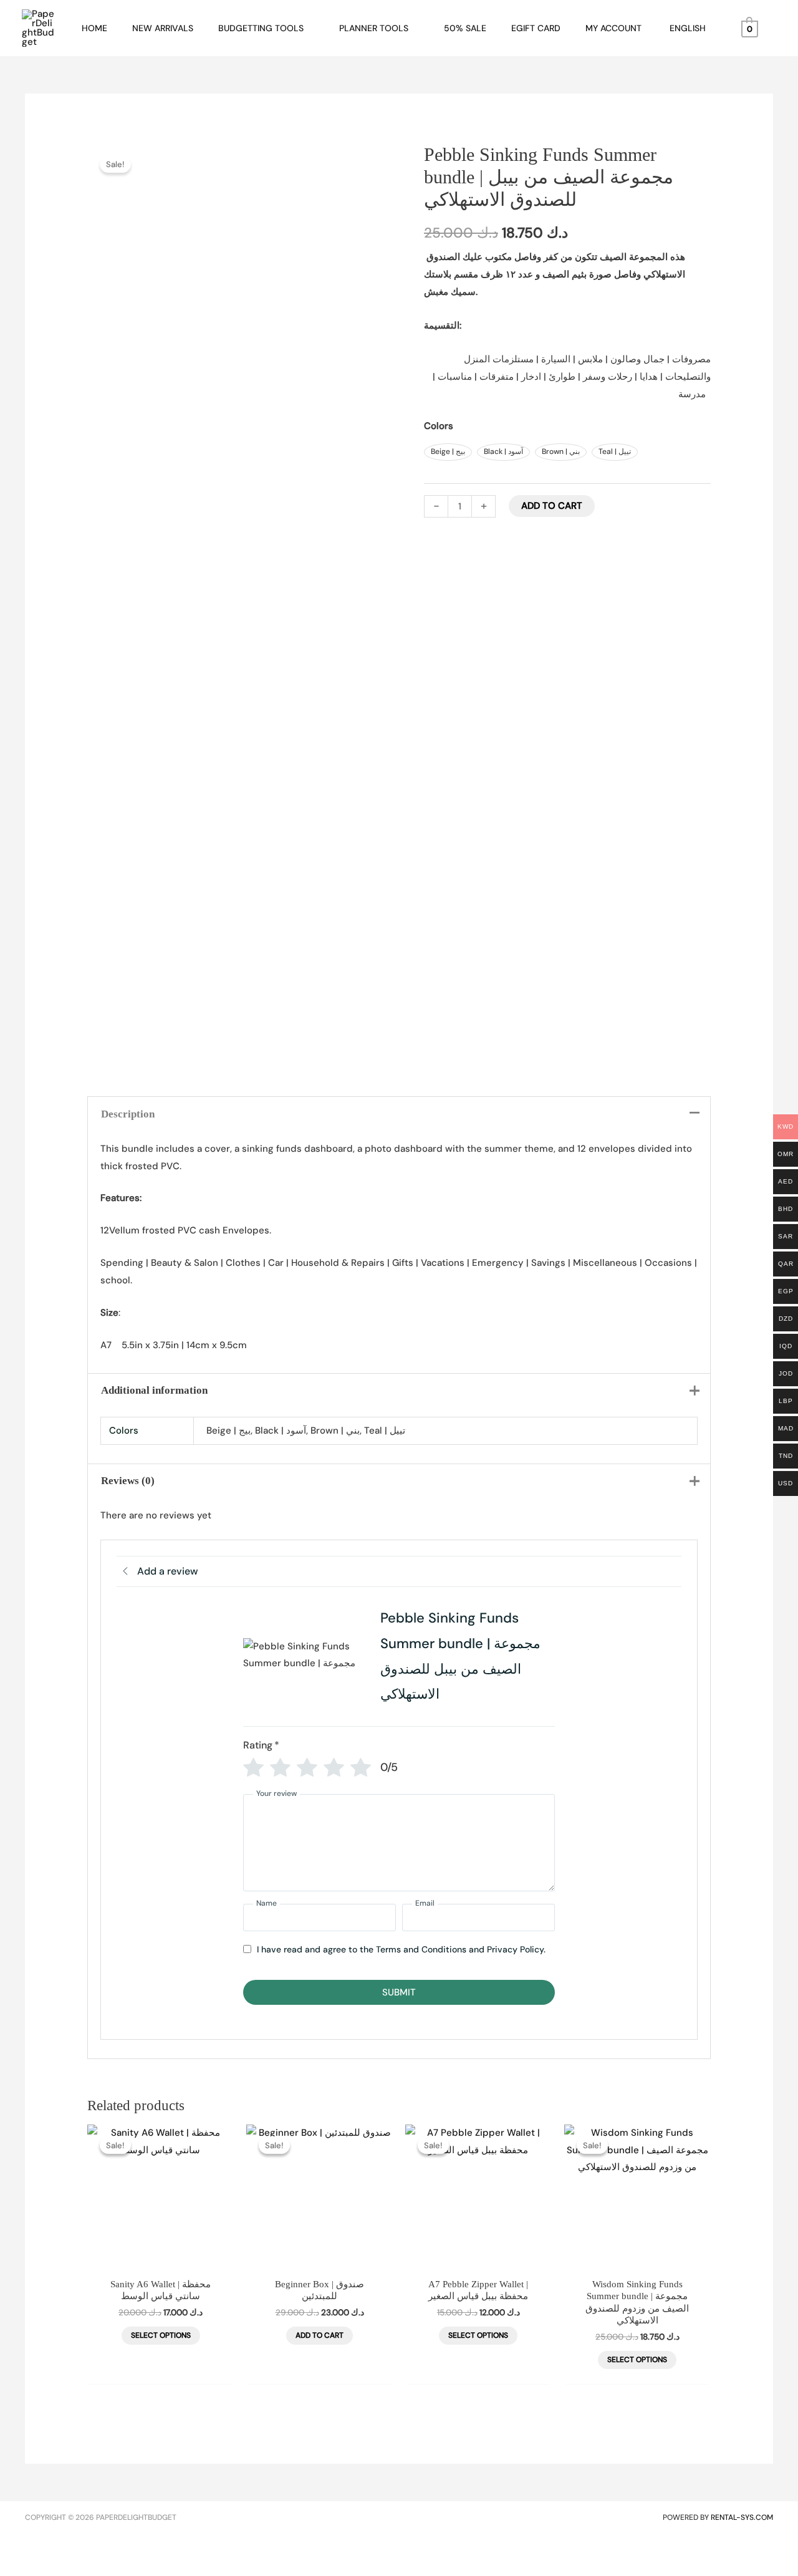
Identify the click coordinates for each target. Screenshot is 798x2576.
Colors (439, 426)
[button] (309, 28)
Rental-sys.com (742, 2517)
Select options (161, 2335)
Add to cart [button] (320, 2335)
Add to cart (552, 506)
